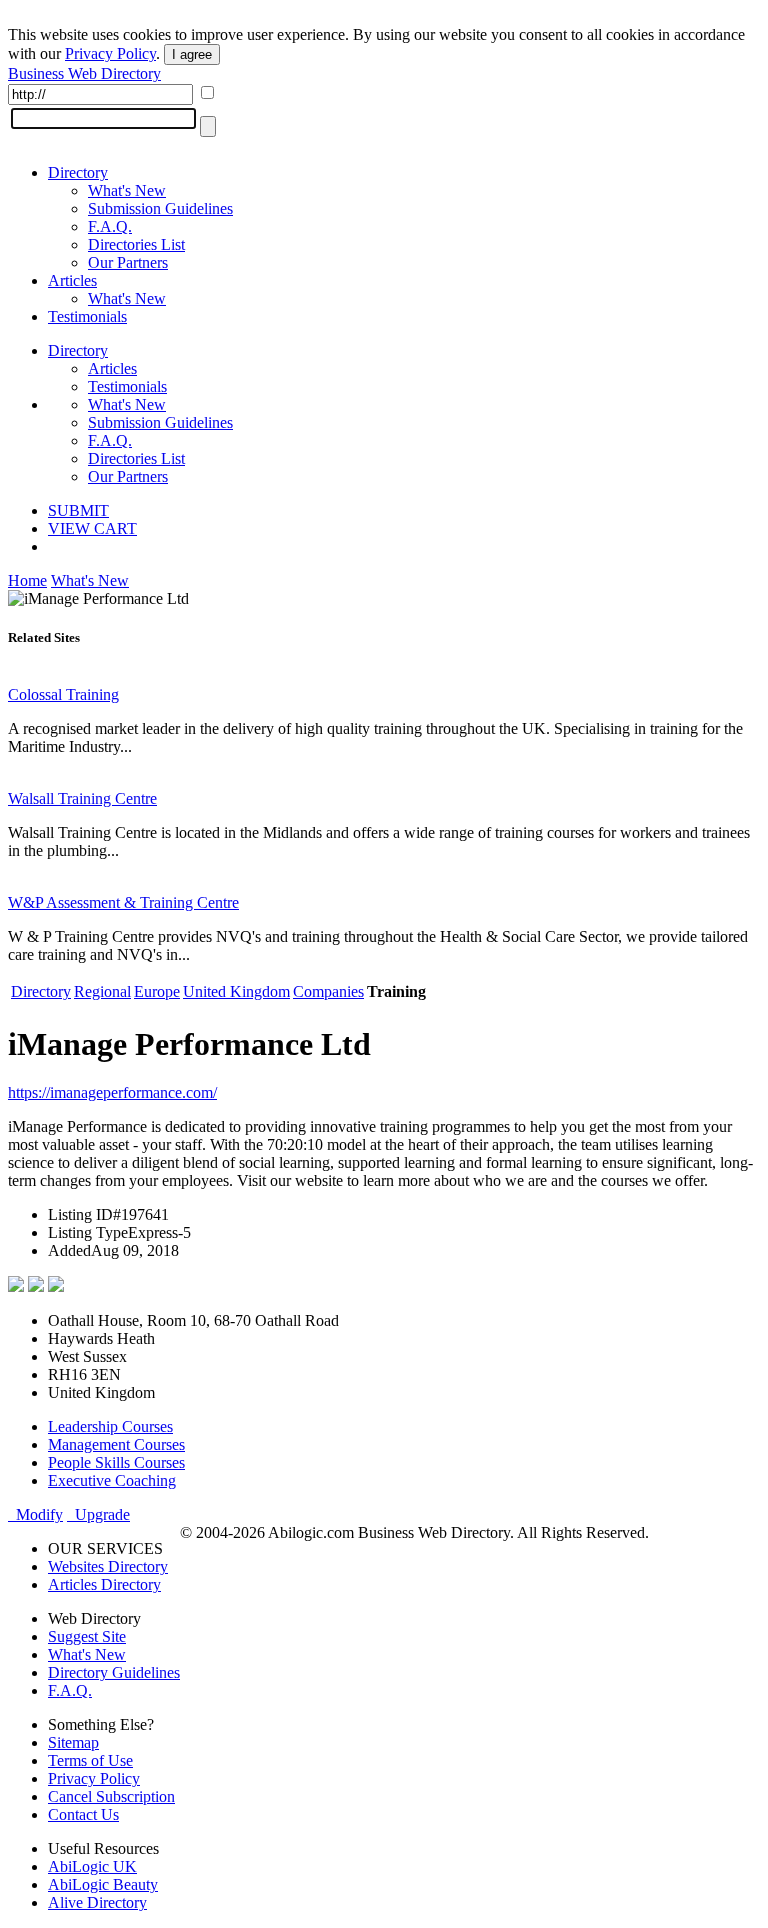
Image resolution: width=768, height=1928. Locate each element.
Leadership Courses (110, 1426)
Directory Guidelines (114, 1672)
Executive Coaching (112, 1480)
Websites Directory (108, 1566)
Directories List (136, 244)
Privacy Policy (110, 53)
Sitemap (73, 1742)
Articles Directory (104, 1584)
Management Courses (116, 1444)
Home (27, 580)
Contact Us (83, 1814)
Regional (102, 991)
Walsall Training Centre (82, 798)
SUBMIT (78, 510)
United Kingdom (236, 991)
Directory (78, 172)
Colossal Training (63, 694)
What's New (127, 190)
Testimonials (87, 316)
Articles (72, 280)
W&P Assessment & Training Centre (123, 902)
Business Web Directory (84, 73)
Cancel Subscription (111, 1796)
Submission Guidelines (160, 208)
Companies (328, 991)
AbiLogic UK (92, 1866)
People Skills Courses (116, 1462)
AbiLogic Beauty (103, 1884)
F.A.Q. (110, 226)
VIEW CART (92, 528)
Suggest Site (87, 1636)
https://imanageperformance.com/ (112, 1092)
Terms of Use (90, 1760)
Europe (157, 991)
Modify (35, 1514)
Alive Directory (97, 1902)
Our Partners (128, 262)
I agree (192, 54)
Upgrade (98, 1514)
